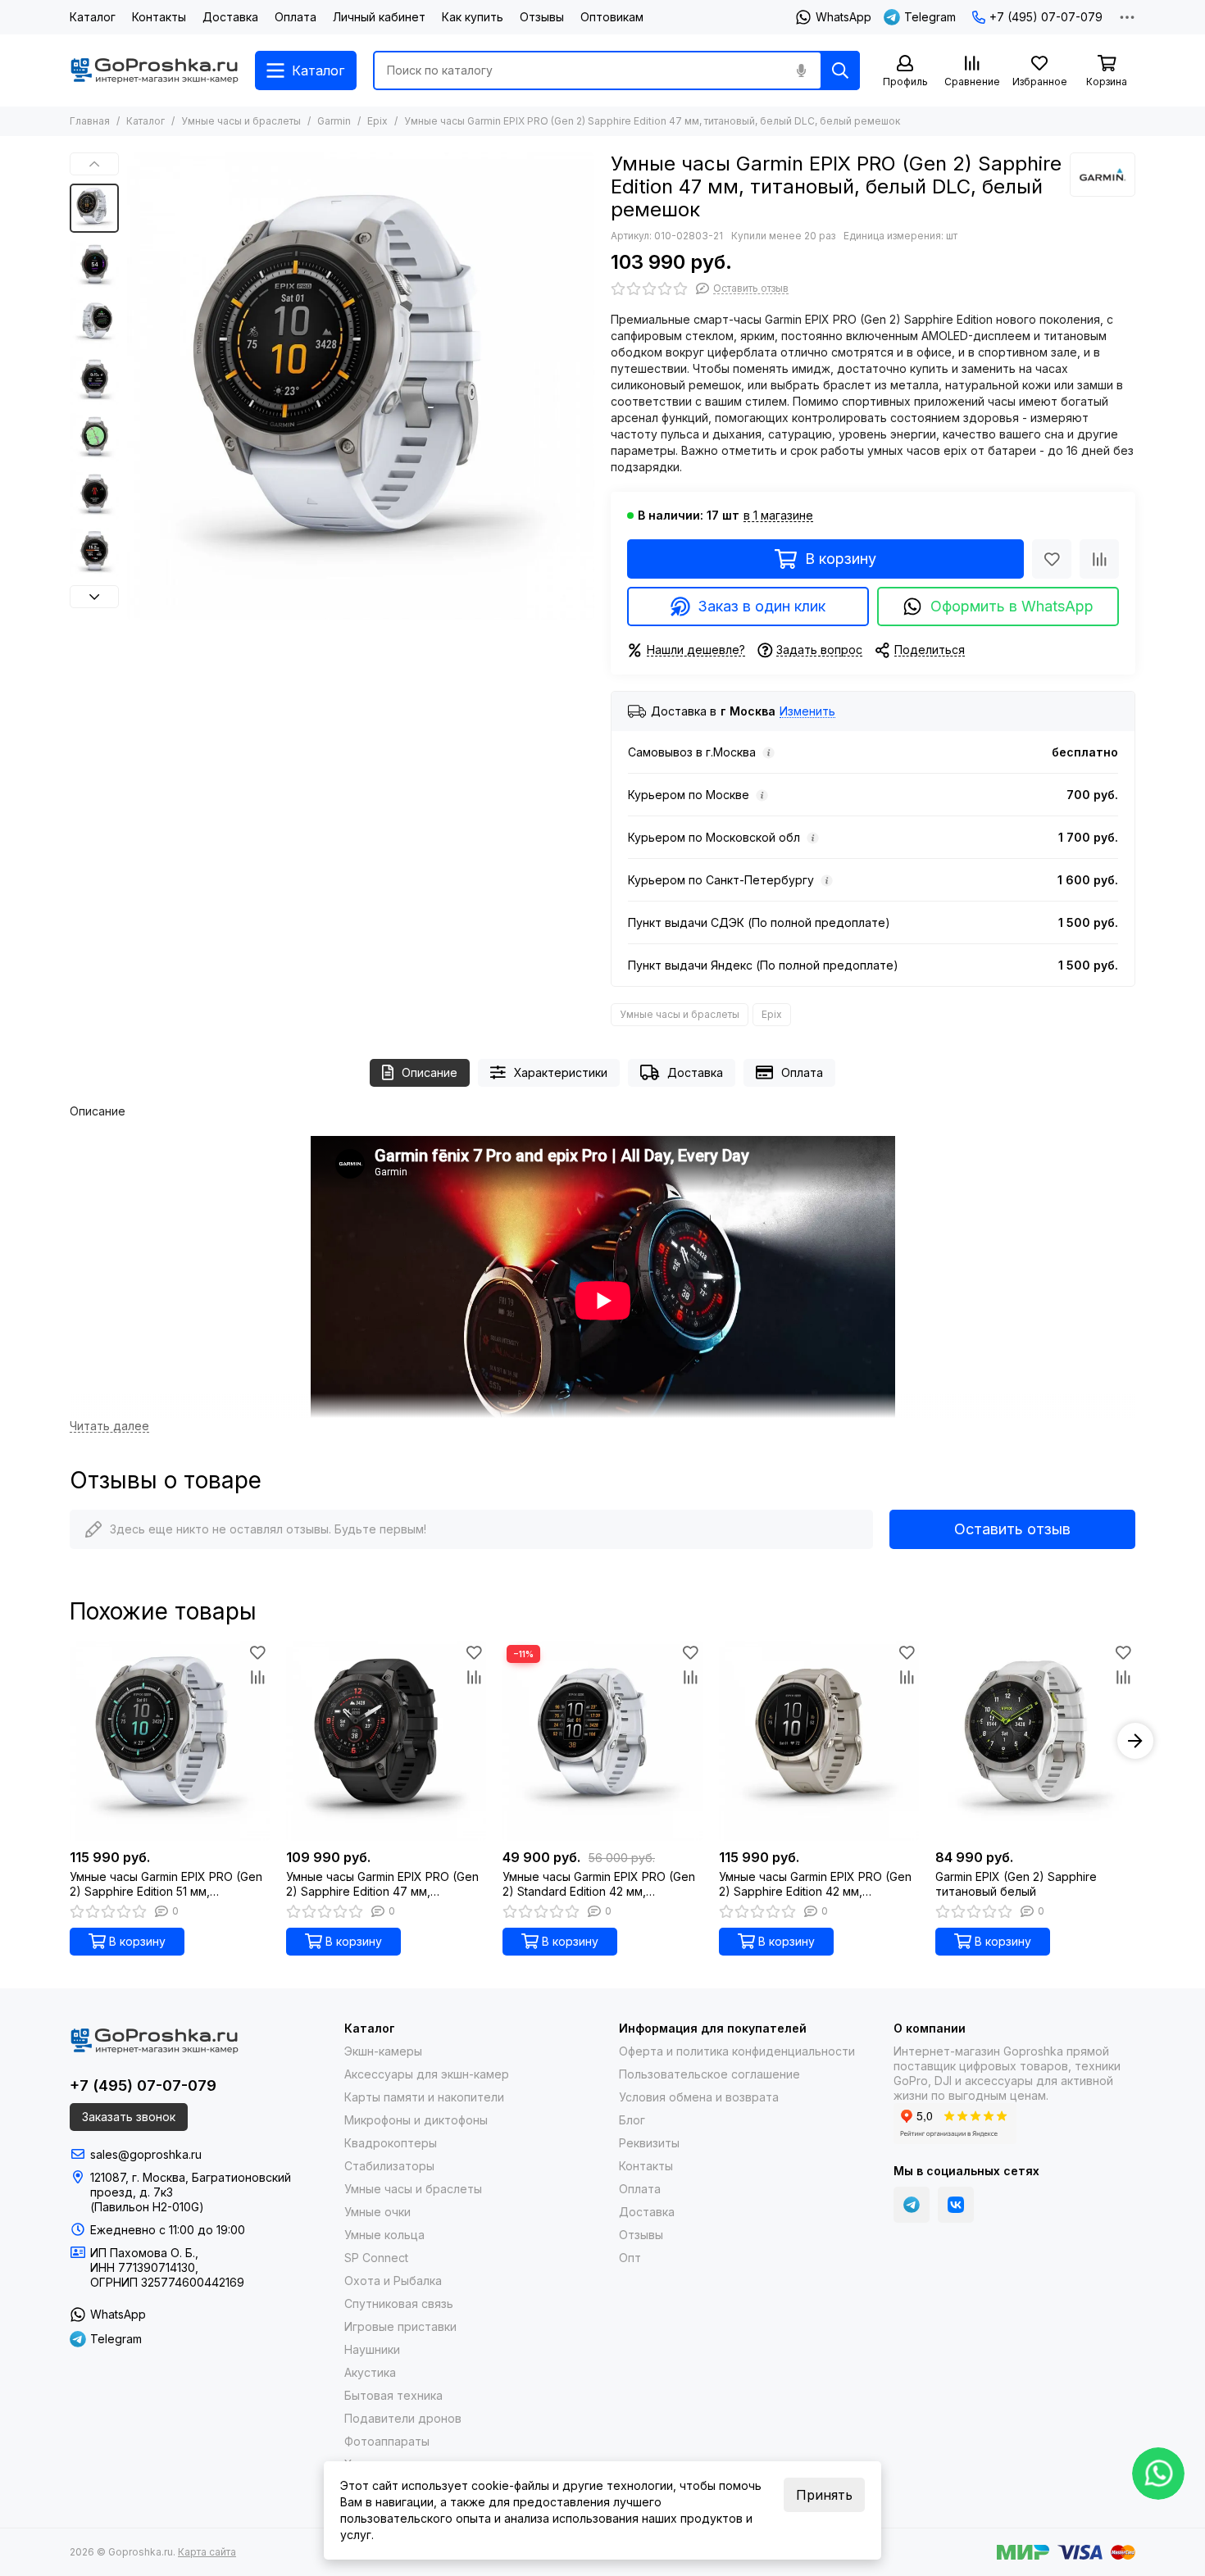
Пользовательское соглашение (709, 2074)
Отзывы (542, 17)
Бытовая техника (393, 2395)
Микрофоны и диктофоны (416, 2120)
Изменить (807, 712)
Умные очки (377, 2212)
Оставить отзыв (1012, 1529)
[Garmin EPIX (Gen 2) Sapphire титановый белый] (1035, 1741)
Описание (430, 1072)
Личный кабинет (379, 17)
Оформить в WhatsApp (1012, 606)
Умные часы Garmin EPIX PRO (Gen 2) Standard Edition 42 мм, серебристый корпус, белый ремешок (599, 1884)
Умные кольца (384, 2235)
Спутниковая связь (399, 2303)
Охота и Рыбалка (393, 2281)
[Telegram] (912, 2205)
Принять (824, 2495)
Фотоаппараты (387, 2441)
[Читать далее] (109, 1427)
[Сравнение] (1099, 559)
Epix (377, 121)
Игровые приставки (400, 2326)
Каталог (93, 17)
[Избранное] (1052, 559)
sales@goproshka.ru (146, 2154)
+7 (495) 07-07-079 (1046, 17)
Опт (630, 2258)
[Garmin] (1103, 175)
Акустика (370, 2372)
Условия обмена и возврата (699, 2097)
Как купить (473, 17)
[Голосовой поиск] (801, 70)
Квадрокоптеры (391, 2143)
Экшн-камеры (383, 2051)
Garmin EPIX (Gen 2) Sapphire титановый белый (1016, 1884)
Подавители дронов (403, 2418)
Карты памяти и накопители (424, 2097)
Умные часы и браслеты (241, 121)
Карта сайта (207, 2552)
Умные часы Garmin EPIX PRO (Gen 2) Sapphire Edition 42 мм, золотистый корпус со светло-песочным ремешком (815, 1884)
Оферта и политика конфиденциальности (737, 2051)
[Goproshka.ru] (154, 70)
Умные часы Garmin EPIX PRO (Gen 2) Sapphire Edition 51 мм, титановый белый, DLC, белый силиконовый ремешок (166, 1884)
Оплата (296, 17)
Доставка (230, 17)
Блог (632, 2120)
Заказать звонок (129, 2117)
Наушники (372, 2349)
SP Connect (376, 2258)
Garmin (334, 121)
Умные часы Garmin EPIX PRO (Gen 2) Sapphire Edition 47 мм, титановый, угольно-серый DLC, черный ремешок (382, 1884)
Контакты (159, 17)
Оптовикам (612, 17)
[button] (135, 386)
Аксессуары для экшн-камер (427, 2074)
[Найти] (840, 70)
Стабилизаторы (389, 2166)
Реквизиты (649, 2143)
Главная (90, 121)
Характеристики (561, 1072)
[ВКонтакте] (956, 2205)
